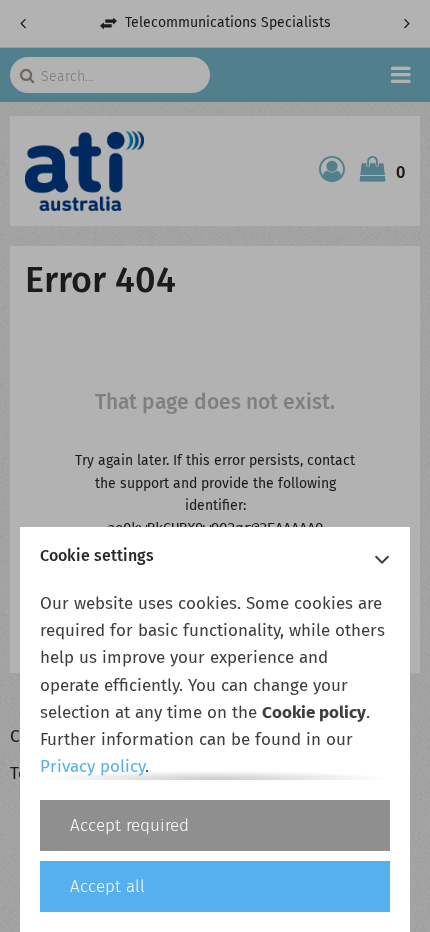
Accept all (107, 886)
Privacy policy (92, 766)
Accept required (129, 825)
